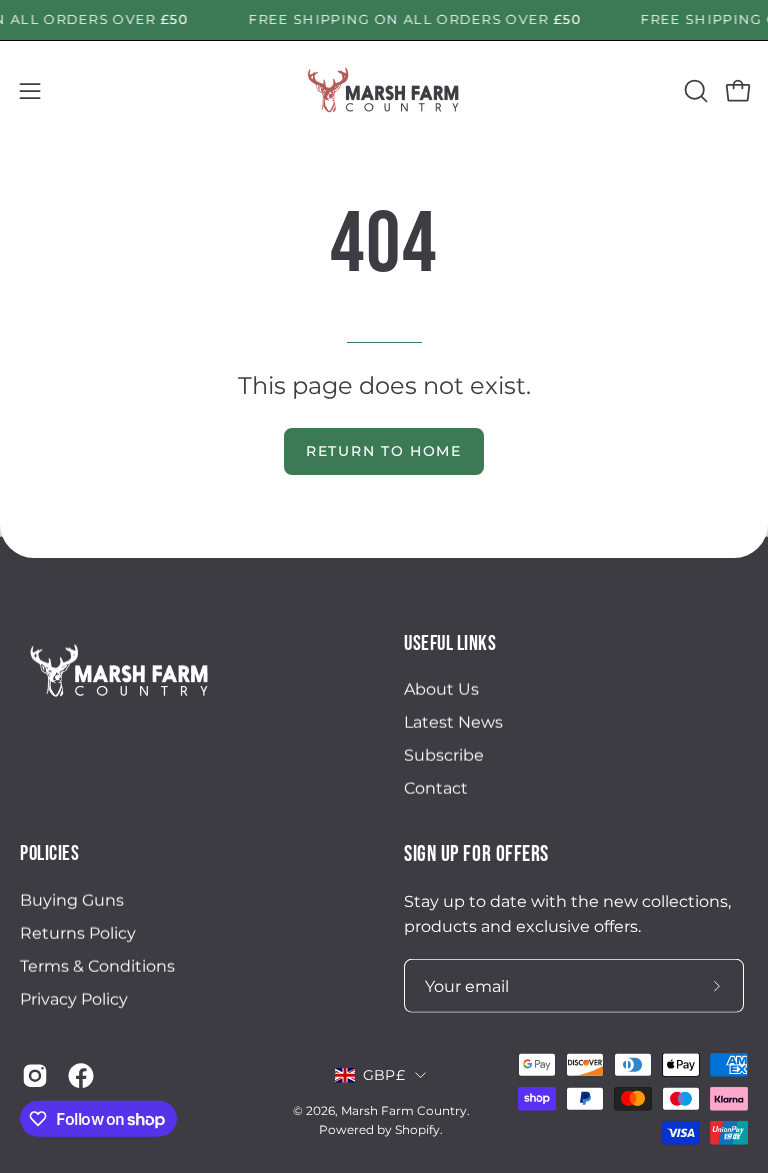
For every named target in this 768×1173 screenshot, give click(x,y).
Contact (436, 788)
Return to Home (384, 451)
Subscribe (444, 755)
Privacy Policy (74, 998)
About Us (441, 689)
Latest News (453, 722)
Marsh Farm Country (404, 1110)
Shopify (417, 1129)
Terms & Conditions (97, 965)
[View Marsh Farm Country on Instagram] (35, 1076)
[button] (694, 91)
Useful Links (450, 643)
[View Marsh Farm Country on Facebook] (81, 1076)
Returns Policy (78, 932)
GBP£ (384, 1075)
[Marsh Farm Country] (384, 91)
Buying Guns (72, 899)
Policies (49, 853)
